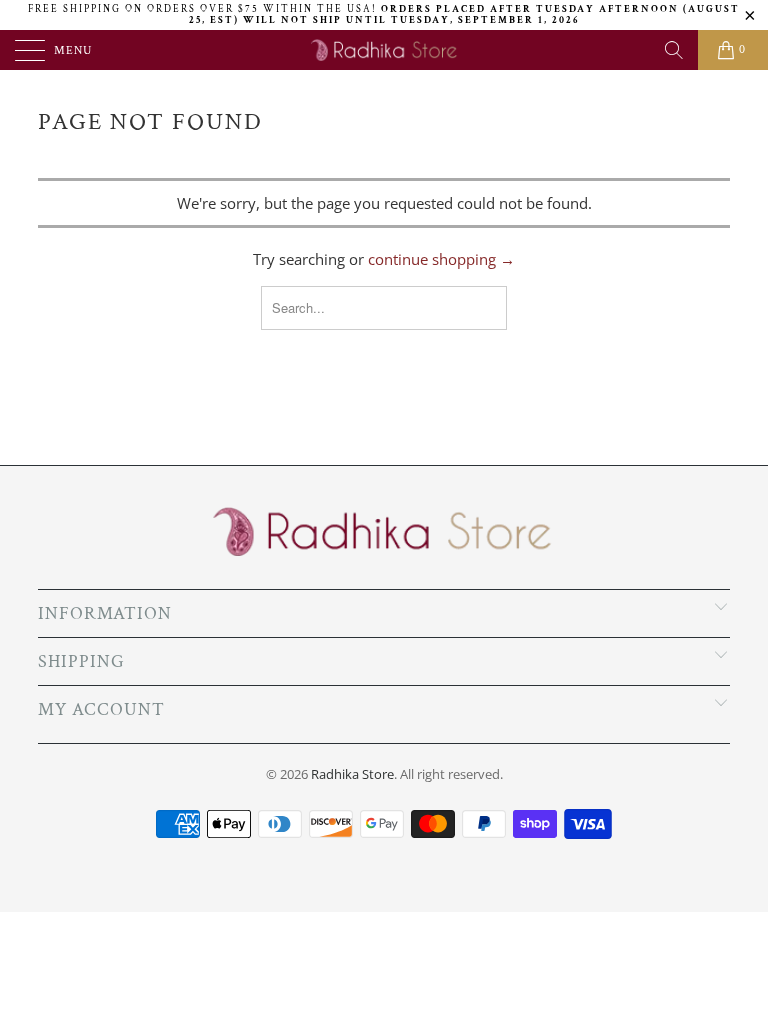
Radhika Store (352, 774)
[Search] (674, 50)
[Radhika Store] (384, 50)
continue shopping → (441, 259)
